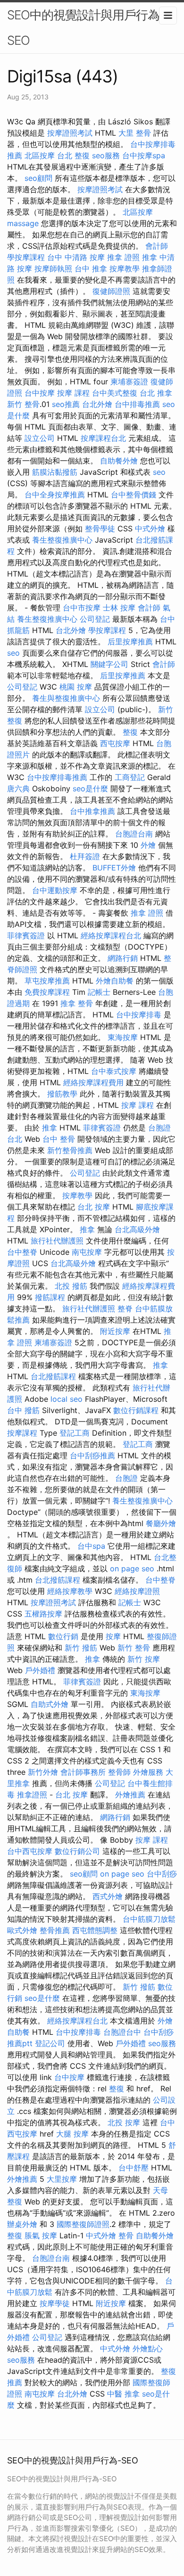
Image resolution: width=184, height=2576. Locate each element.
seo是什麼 (90, 788)
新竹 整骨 (23, 404)
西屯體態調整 (95, 1930)
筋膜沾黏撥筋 (55, 472)
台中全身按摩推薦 (55, 495)
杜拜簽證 (85, 856)
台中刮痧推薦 (92, 1455)
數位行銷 (63, 1636)
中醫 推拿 (123, 2394)
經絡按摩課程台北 (111, 935)
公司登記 (95, 619)
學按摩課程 (26, 257)
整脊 (125, 1308)
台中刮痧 (162, 1874)
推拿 (150, 257)
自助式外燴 (50, 1704)
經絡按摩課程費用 (93, 1082)
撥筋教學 (62, 1094)
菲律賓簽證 (26, 935)
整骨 (126, 2235)
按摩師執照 (53, 268)
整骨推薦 (55, 1930)
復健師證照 (111, 291)
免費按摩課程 (47, 992)
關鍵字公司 (109, 664)
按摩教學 (125, 268)
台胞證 (126, 1478)
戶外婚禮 (40, 1670)
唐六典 (18, 788)
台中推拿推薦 (92, 811)
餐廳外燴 (161, 1523)
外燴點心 (148, 2348)
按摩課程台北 (103, 438)
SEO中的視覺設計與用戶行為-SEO (86, 28)
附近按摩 (115, 1331)
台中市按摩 (82, 608)
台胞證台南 (134, 834)
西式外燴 (108, 1896)
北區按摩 (40, 155)
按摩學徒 (55, 2303)
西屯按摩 (115, 743)
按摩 (113, 1636)
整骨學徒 (100, 528)
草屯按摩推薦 (47, 981)
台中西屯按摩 (30, 1851)
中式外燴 (150, 528)
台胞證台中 (122, 2032)
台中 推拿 (91, 268)
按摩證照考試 (70, 133)
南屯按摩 (87, 1252)
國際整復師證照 (83, 2224)
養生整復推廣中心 (62, 540)
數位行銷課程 (136, 1410)
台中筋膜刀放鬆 (149, 1919)
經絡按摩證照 (137, 1591)
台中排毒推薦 (137, 404)
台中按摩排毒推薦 (57, 777)
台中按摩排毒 (139, 1015)
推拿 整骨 (77, 1003)
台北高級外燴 (137, 1229)
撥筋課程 (50, 1297)
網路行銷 (123, 958)
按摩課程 (22, 1433)
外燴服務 (148, 1772)
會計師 (157, 246)
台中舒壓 (134, 2168)
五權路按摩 (43, 1614)
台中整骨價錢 (134, 495)
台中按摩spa (144, 155)
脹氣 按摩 (41, 2235)
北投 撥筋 (71, 1286)
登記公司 (50, 2043)
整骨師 (119, 1772)
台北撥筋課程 (53, 1376)
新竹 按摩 (144, 1659)
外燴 (148, 845)
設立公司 (40, 438)
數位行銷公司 (77, 1851)
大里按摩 (62, 2179)
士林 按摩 (119, 608)
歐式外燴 (22, 1930)
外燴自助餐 (115, 981)
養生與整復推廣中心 (66, 698)
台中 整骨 (59, 1139)
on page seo (132, 1568)
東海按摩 (123, 1037)
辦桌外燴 (22, 2224)
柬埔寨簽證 (129, 382)
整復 (130, 732)
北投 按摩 (124, 2122)
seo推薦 (66, 404)
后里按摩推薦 (130, 642)
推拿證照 (32, 1795)
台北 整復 (73, 155)
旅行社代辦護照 (57, 1241)
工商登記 (130, 777)
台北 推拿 (156, 393)
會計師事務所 (83, 1772)
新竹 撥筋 (81, 1648)
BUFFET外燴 (114, 868)
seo (159, 472)
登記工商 (75, 1433)
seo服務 (106, 155)
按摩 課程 (73, 393)
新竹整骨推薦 (70, 1150)
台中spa (91, 1546)
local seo (67, 1399)
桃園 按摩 (76, 687)
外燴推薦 (130, 1795)
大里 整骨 (135, 133)
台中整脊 (22, 1252)
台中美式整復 (115, 393)
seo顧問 (38, 178)
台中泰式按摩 (114, 1071)
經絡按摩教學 (70, 1591)
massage (23, 223)
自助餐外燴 (119, 461)
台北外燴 (97, 404)
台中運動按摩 (55, 890)
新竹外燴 (43, 1772)
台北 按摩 (94, 1207)
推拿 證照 (123, 257)
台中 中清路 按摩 (76, 257)
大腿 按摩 (72, 2134)
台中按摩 (40, 393)
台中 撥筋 (23, 1410)
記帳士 (99, 992)
